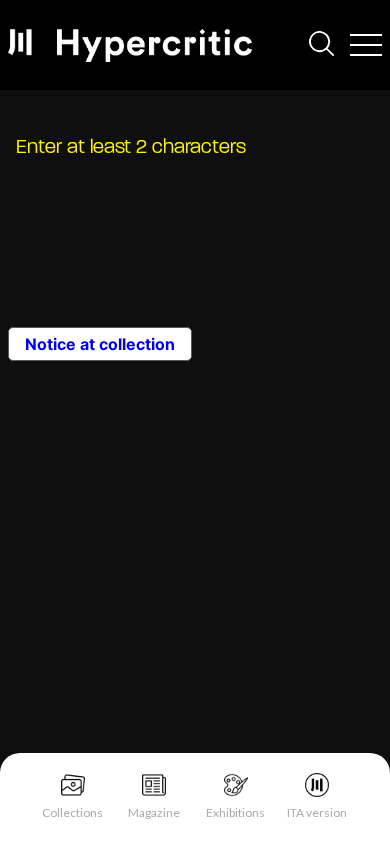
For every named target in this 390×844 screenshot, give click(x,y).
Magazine (154, 812)
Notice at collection (100, 344)
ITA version (317, 812)
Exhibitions (235, 812)
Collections (72, 812)
